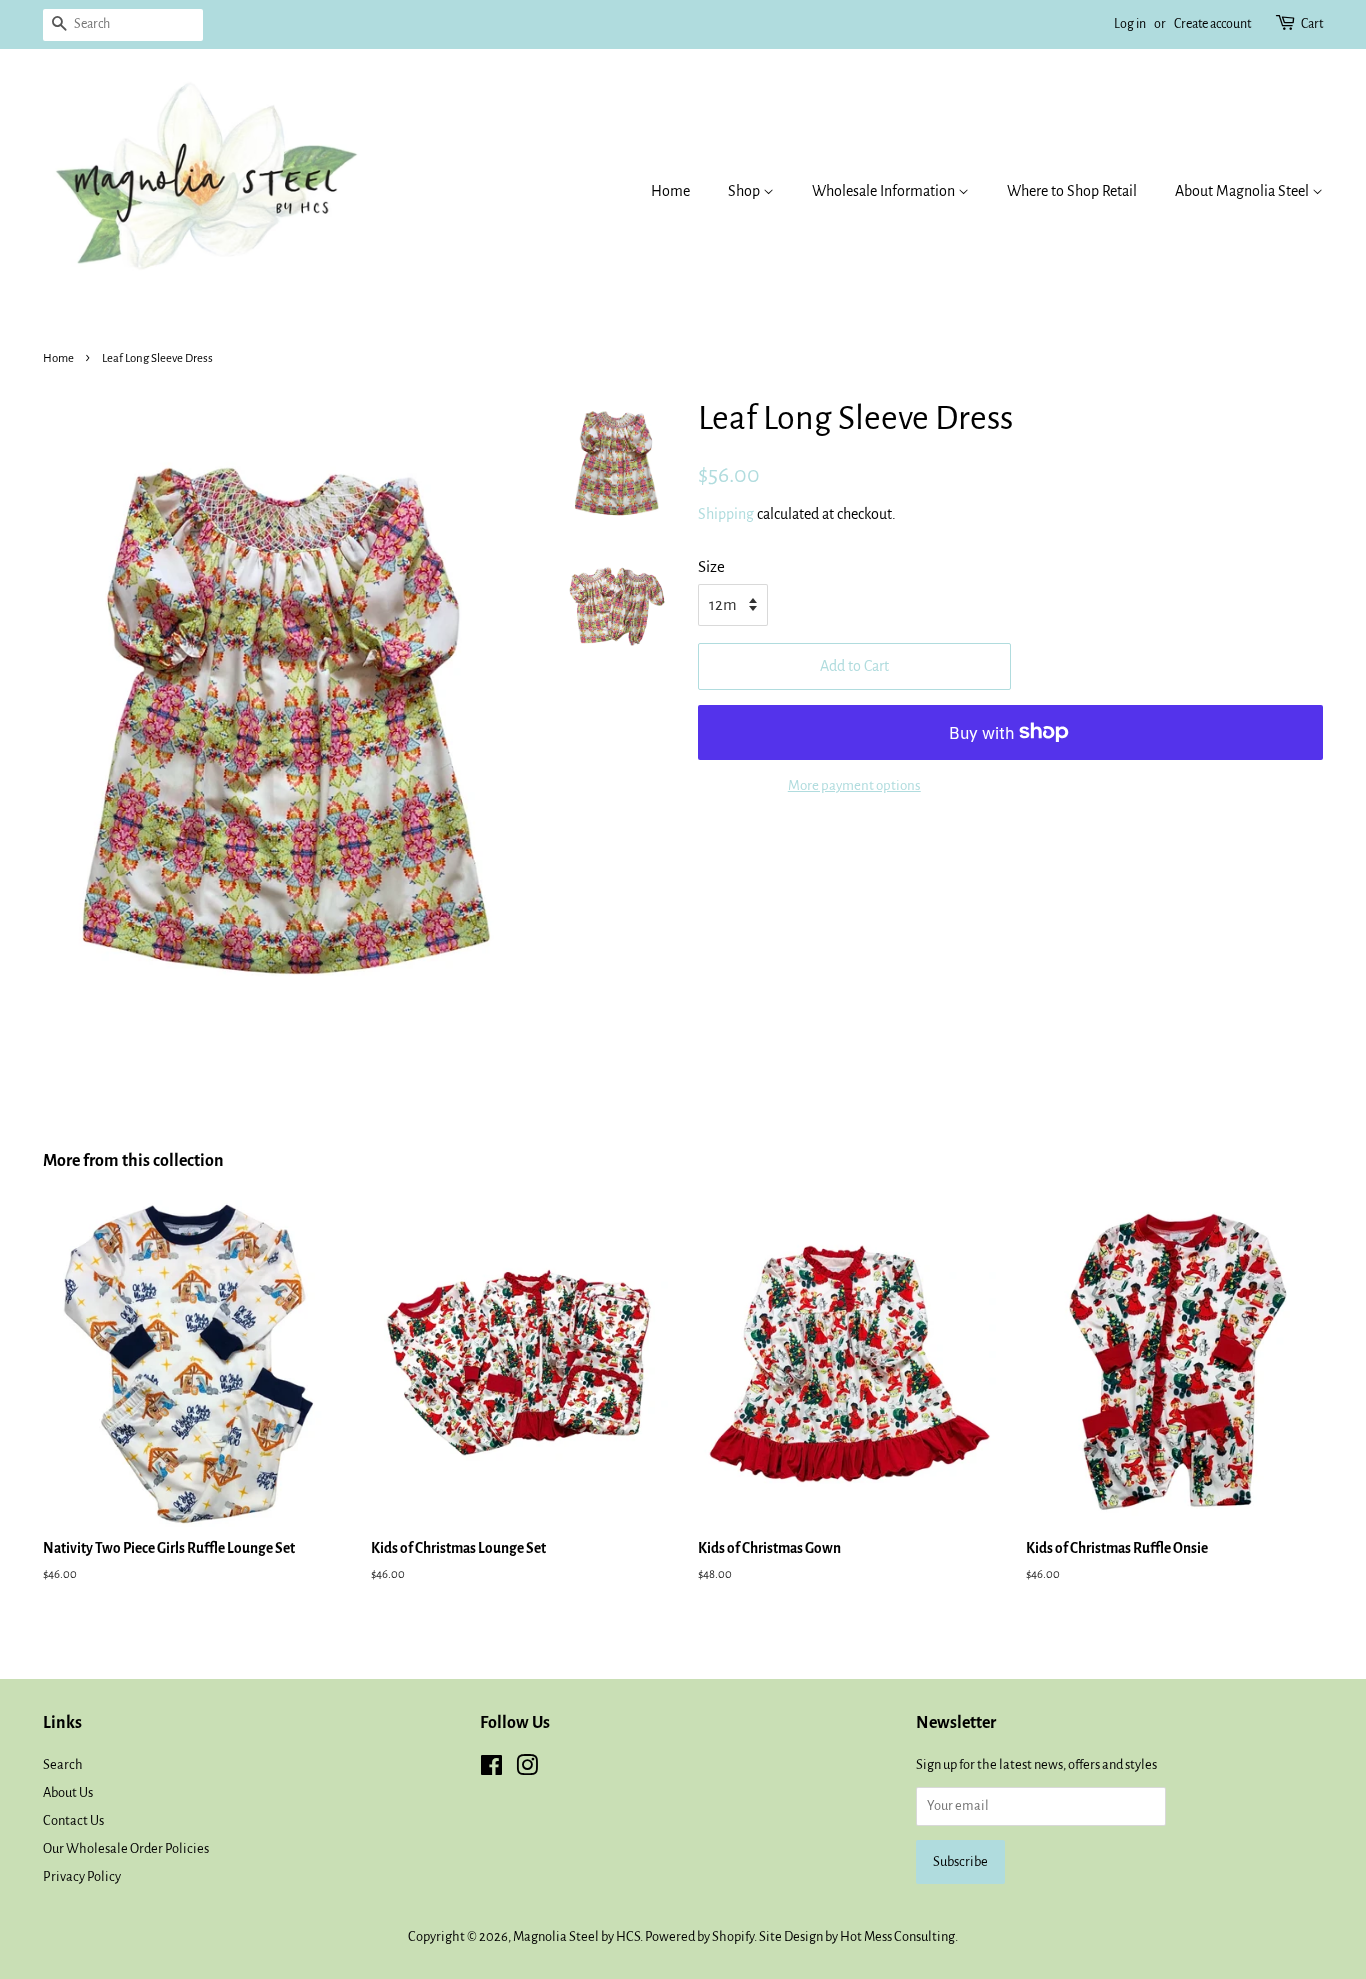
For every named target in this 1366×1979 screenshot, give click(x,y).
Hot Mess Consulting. (899, 1936)
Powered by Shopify (699, 1936)
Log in (1130, 24)
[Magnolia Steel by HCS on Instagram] (527, 1769)
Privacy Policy (82, 1876)
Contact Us (73, 1820)
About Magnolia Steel (1243, 191)
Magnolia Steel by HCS (576, 1936)
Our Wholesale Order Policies (126, 1848)
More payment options (854, 785)
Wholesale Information (885, 191)
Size (711, 566)
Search (63, 1764)
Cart (1312, 24)
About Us (68, 1792)
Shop (745, 191)
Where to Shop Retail (1072, 191)
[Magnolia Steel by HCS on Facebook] (491, 1769)
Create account (1212, 24)
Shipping (726, 514)
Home (670, 191)
